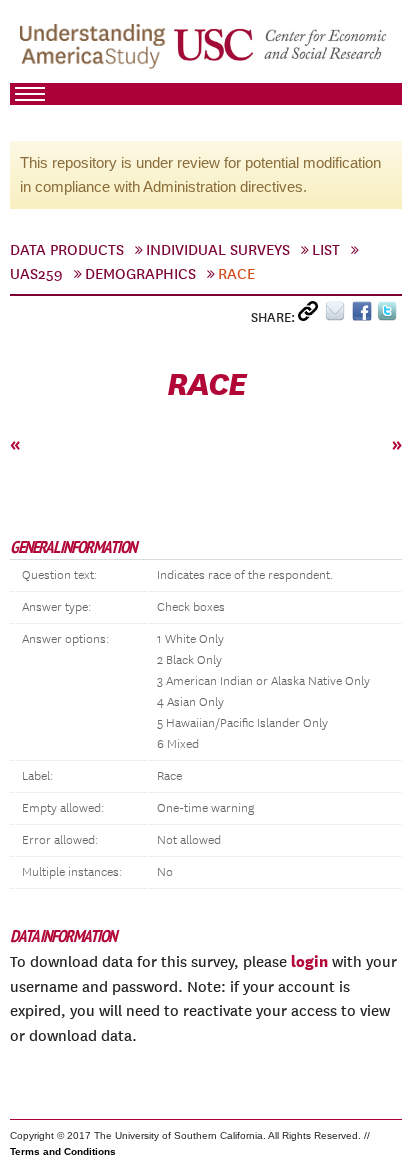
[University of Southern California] (281, 51)
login (309, 961)
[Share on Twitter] (389, 315)
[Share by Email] (338, 315)
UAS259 (36, 274)
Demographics (140, 274)
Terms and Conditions (63, 1151)
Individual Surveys (218, 250)
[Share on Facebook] (364, 315)
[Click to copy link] (311, 315)
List (326, 250)
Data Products (67, 250)
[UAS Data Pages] (95, 51)
